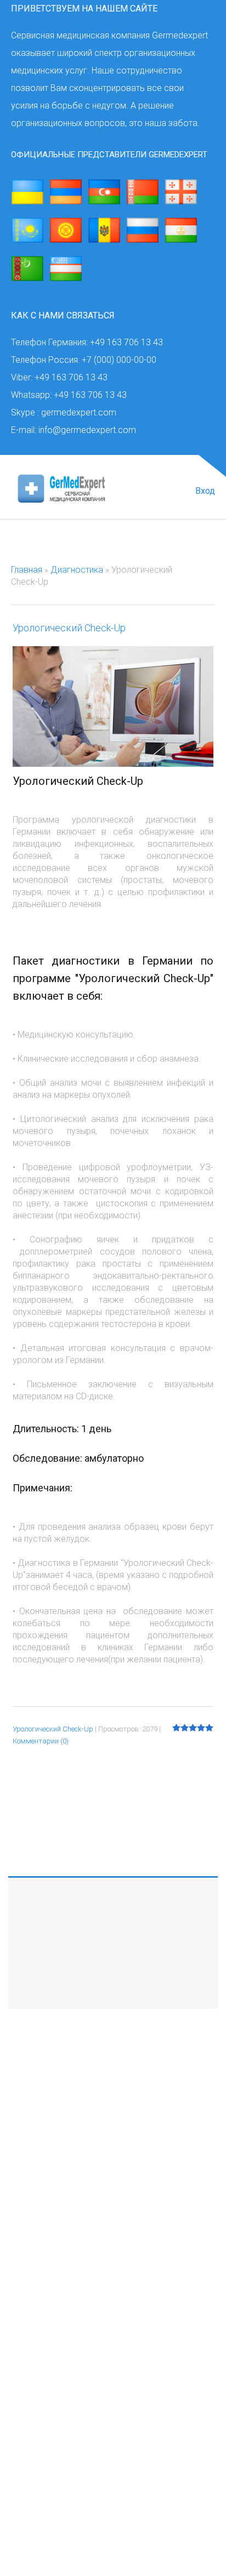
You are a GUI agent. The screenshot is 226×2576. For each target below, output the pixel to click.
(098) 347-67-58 (103, 2416)
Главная (27, 570)
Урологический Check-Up (69, 628)
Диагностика (77, 570)
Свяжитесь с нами (113, 1910)
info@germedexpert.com (84, 2269)
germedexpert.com (76, 2253)
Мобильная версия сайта (59, 2286)
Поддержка (113, 2109)
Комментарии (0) (41, 1741)
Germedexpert (36, 2416)
